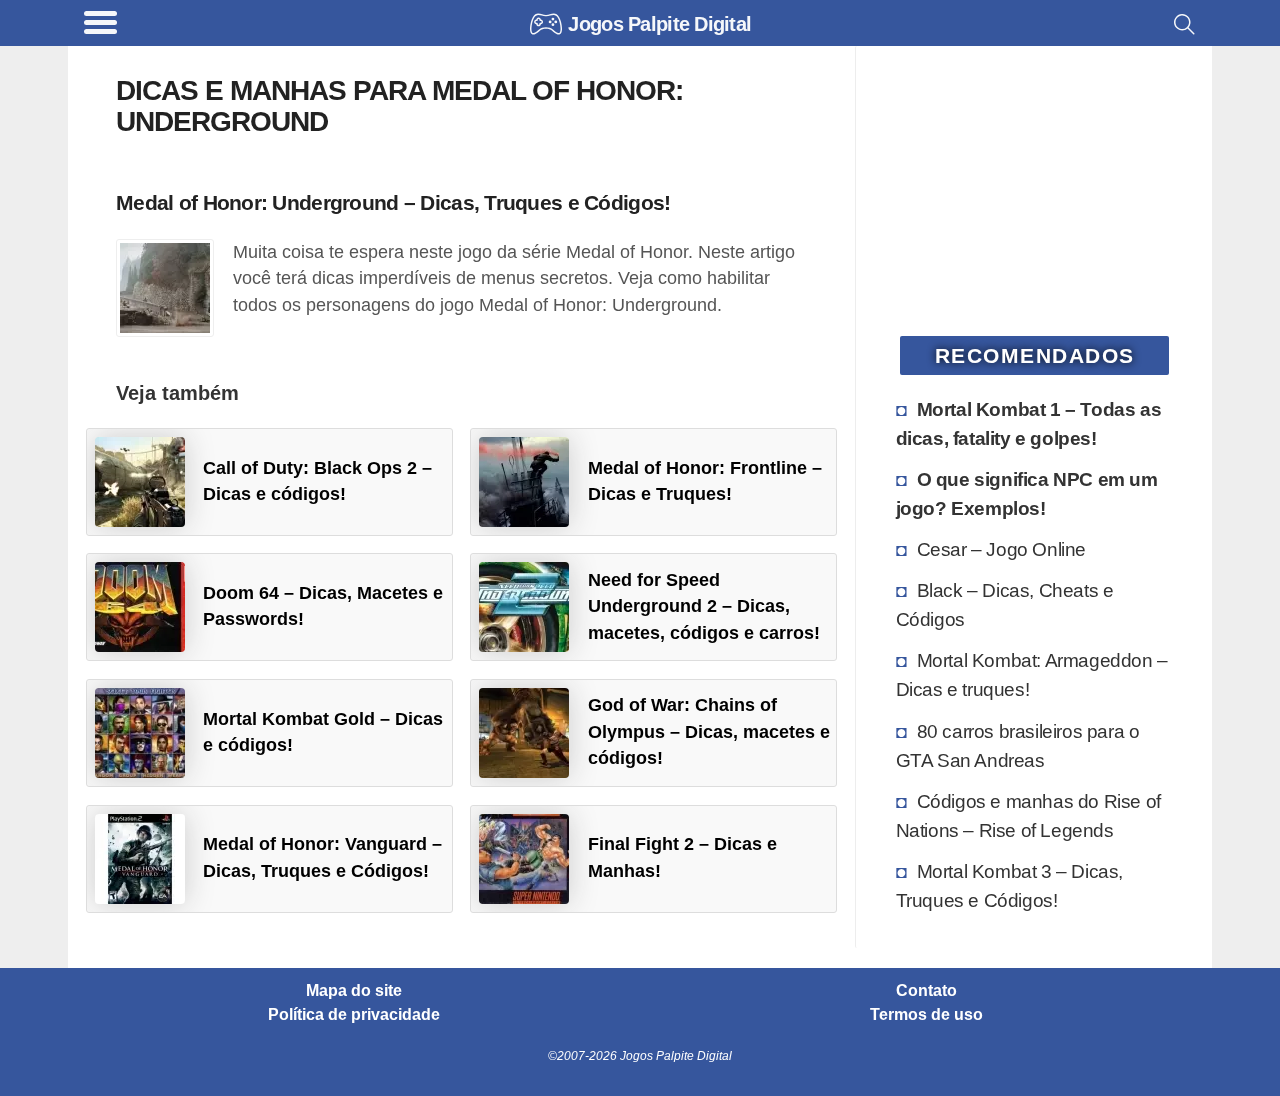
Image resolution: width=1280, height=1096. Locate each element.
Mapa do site (354, 991)
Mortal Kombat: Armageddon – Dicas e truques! (1032, 674)
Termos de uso (926, 1015)
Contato (926, 991)
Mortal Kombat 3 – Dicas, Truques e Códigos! (1009, 885)
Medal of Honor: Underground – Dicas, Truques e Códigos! (393, 202)
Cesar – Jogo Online (1001, 549)
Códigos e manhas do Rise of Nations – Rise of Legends (1028, 815)
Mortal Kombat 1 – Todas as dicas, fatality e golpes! (1029, 423)
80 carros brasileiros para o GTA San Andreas (1018, 745)
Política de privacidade (354, 1015)
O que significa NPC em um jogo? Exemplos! (1027, 493)
